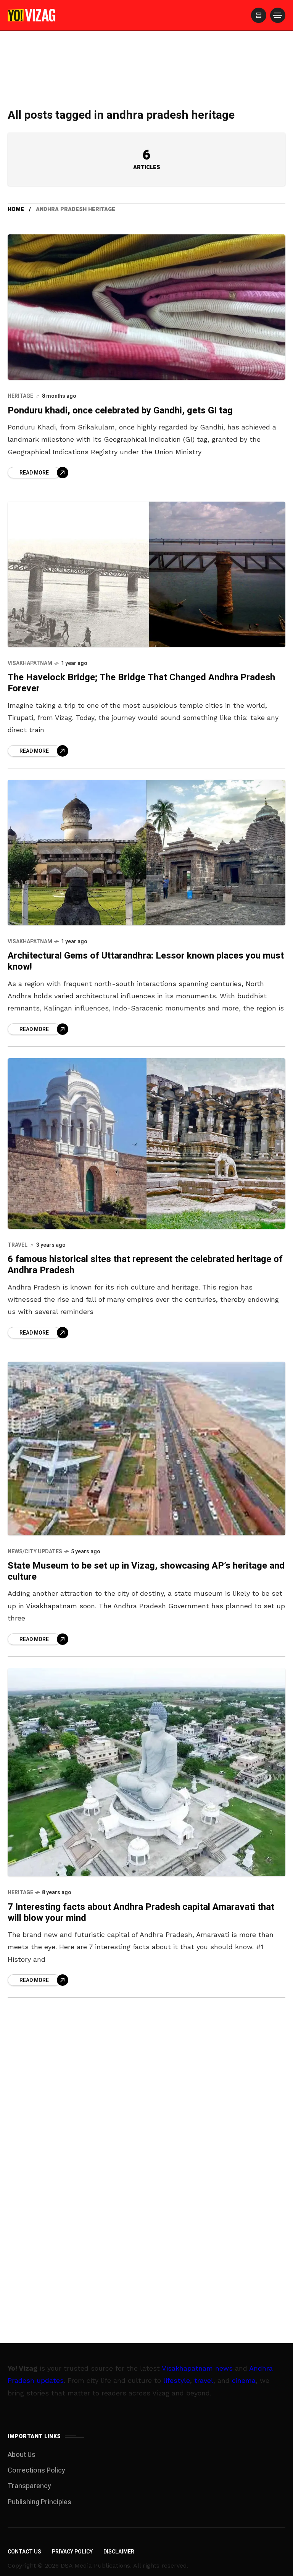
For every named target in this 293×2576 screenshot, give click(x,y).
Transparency (29, 2486)
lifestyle (177, 2380)
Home (16, 209)
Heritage (20, 396)
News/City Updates (35, 1552)
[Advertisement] (146, 62)
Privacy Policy (72, 2552)
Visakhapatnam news (197, 2368)
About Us (22, 2455)
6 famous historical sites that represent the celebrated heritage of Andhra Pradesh (145, 1265)
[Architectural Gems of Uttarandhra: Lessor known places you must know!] (146, 853)
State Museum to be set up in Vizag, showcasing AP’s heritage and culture (146, 1571)
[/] (259, 15)
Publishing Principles (39, 2502)
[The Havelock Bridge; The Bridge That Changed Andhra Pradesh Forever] (146, 574)
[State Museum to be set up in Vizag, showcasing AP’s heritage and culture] (146, 1449)
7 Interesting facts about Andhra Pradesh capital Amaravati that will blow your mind (141, 1913)
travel (204, 2380)
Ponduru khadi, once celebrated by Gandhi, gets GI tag (120, 411)
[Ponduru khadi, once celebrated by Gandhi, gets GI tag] (146, 307)
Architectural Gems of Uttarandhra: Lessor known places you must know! (146, 961)
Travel (18, 1245)
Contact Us (24, 2552)
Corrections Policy (36, 2470)
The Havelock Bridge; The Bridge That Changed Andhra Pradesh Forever (141, 683)
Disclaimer (119, 2552)
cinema (244, 2380)
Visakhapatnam (30, 663)
